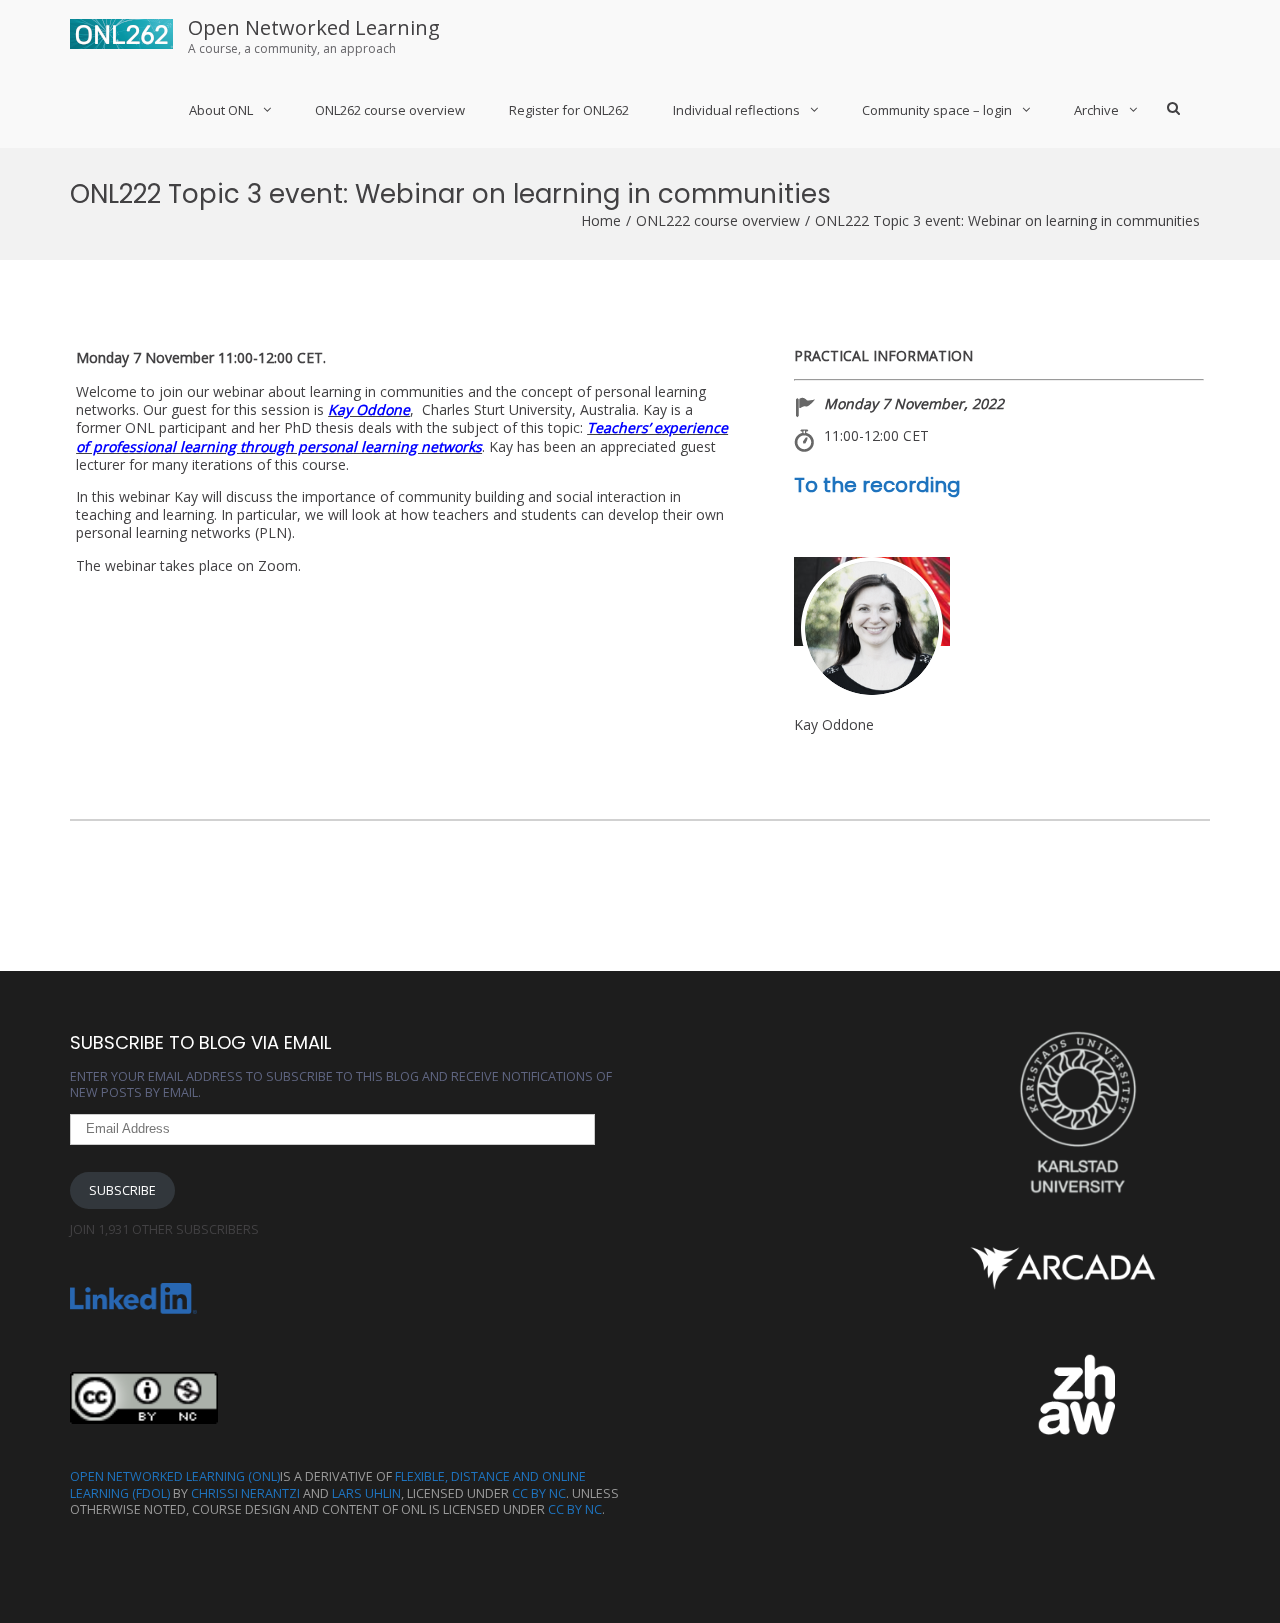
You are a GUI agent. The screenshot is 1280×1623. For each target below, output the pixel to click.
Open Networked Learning (314, 27)
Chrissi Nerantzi (245, 1493)
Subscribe (122, 1190)
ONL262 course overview (390, 110)
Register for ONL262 (569, 110)
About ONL (221, 110)
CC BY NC (539, 1493)
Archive (1096, 110)
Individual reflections (736, 110)
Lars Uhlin (366, 1493)
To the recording (877, 485)
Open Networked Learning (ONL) (175, 1476)
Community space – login (937, 110)
